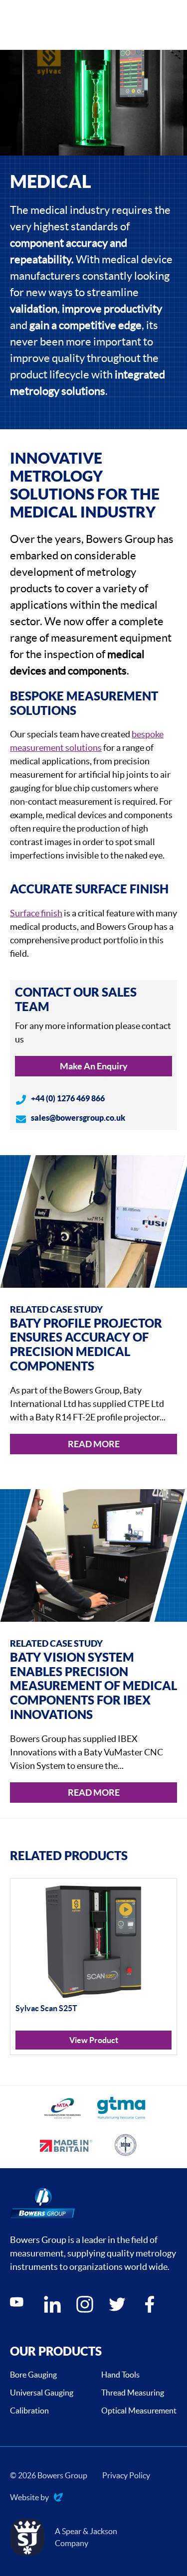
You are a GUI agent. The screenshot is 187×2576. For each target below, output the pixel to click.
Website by (29, 2498)
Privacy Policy (126, 2475)
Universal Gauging (42, 2393)
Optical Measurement (139, 2410)
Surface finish (36, 913)
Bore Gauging (33, 2375)
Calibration (29, 2410)
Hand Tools (120, 2375)
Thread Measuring (133, 2393)
